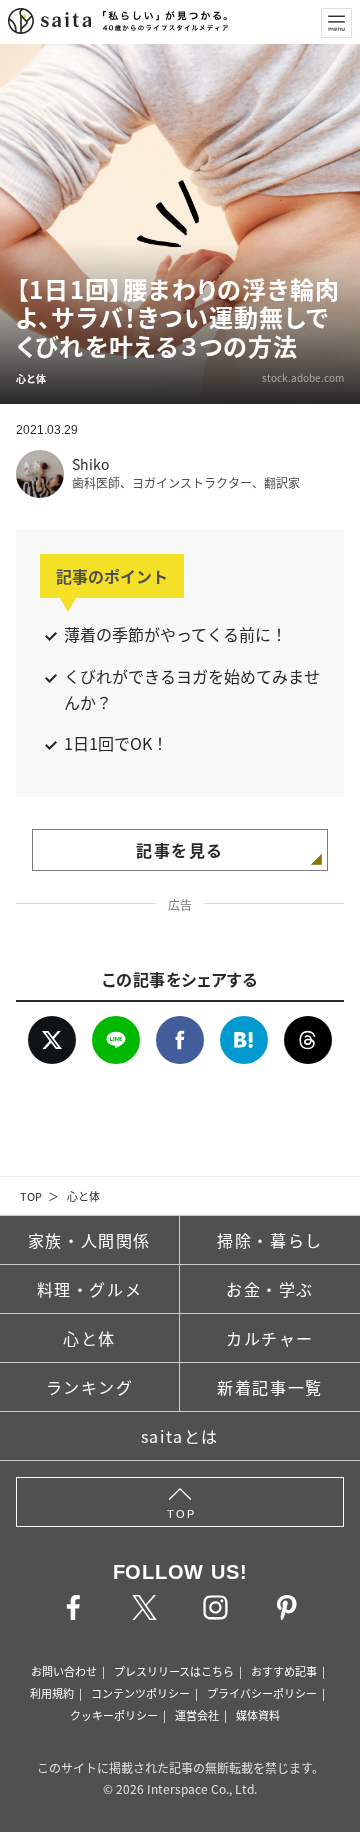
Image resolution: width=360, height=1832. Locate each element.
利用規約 (52, 1693)
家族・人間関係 (89, 1240)
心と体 (83, 1196)
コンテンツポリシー (140, 1693)
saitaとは (180, 1436)
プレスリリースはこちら (174, 1671)
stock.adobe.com (303, 377)
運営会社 (197, 1715)
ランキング (90, 1387)
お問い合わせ (64, 1671)
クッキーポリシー (114, 1715)
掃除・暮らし (270, 1240)
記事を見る (180, 850)
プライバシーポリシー (262, 1693)
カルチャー (270, 1338)
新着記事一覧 (270, 1387)
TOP (31, 1196)
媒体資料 (258, 1715)
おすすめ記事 (284, 1671)
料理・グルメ (90, 1289)
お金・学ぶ (270, 1289)
